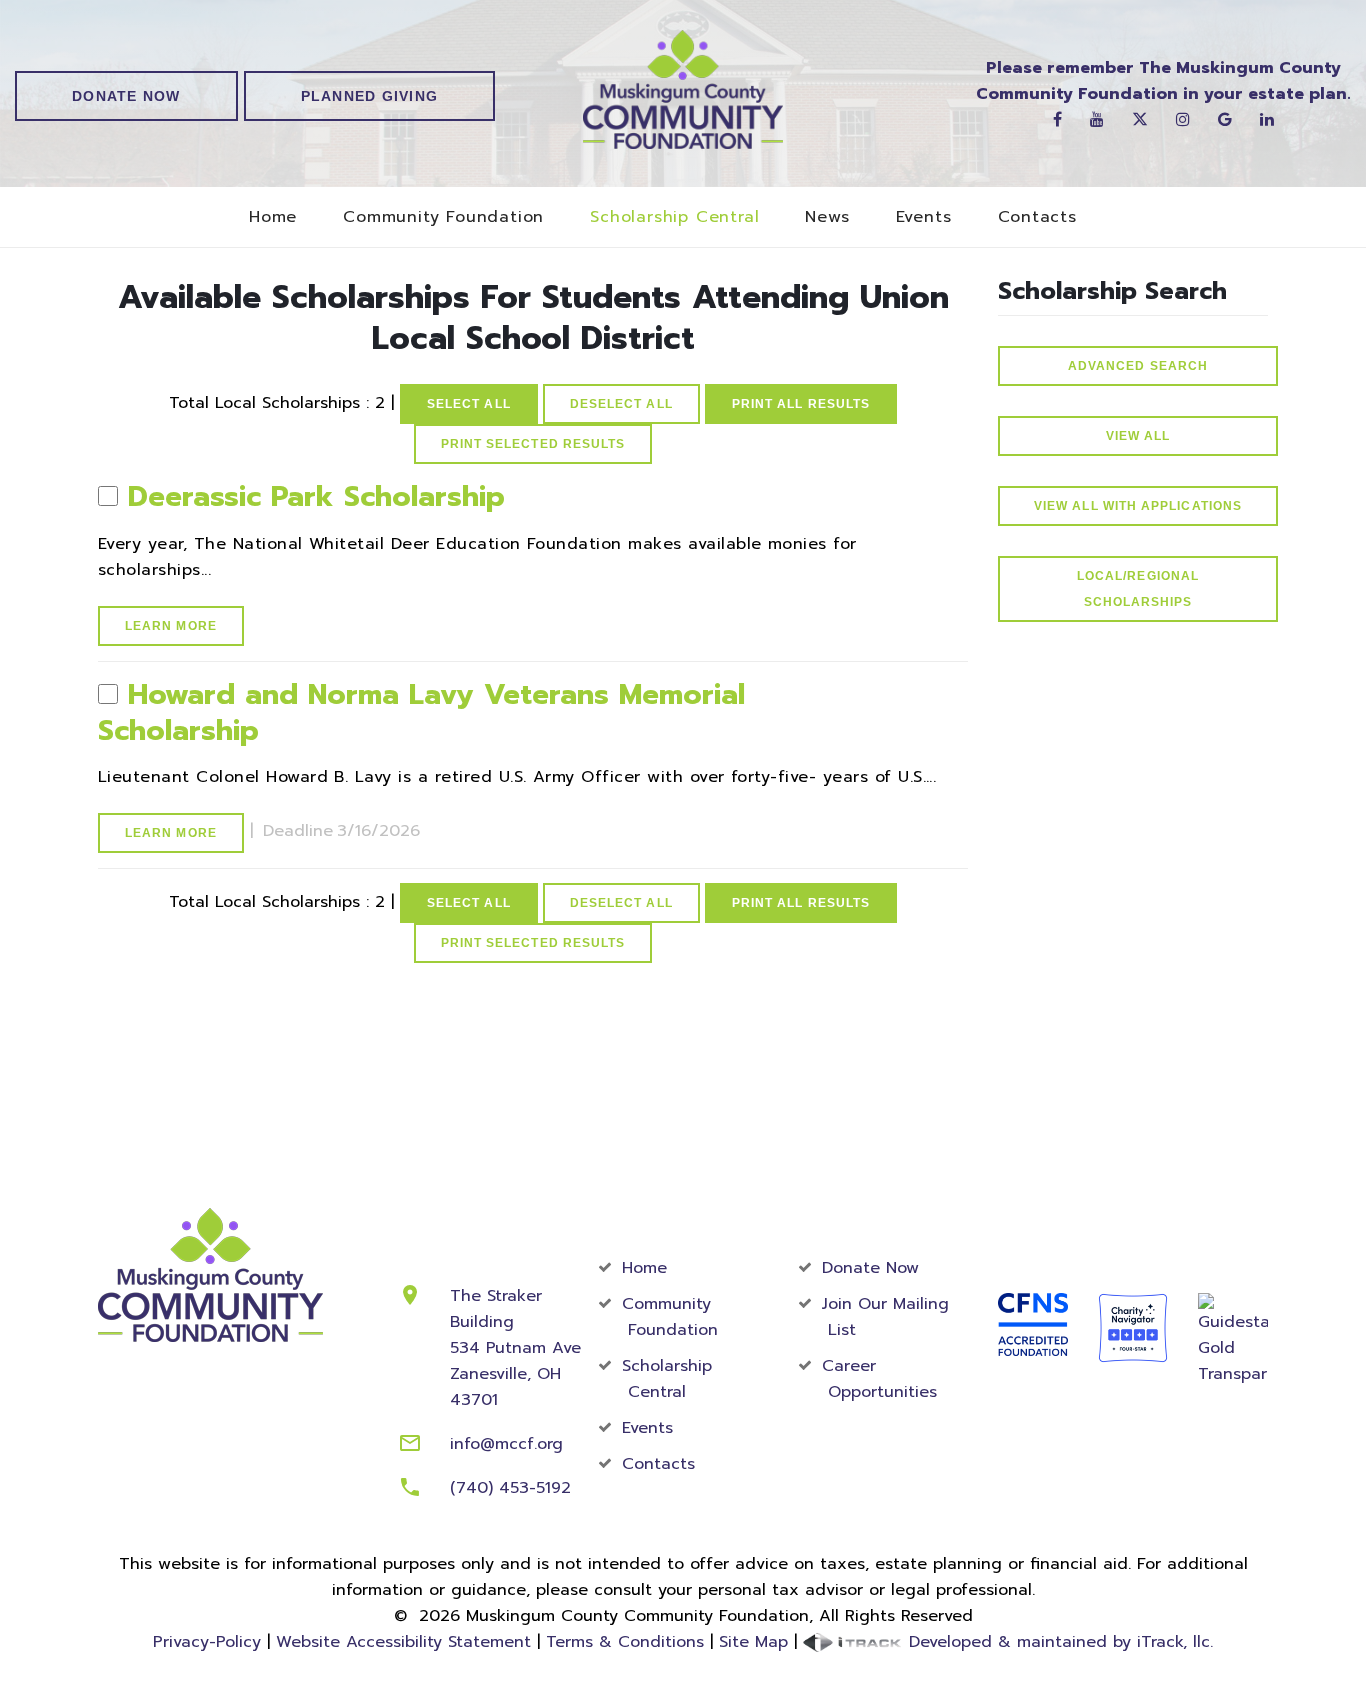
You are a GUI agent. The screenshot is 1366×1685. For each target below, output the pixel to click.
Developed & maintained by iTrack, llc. (1058, 1642)
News (827, 217)
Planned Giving (370, 96)
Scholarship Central (674, 217)
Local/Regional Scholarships (1138, 589)
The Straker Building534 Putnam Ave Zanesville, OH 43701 (515, 1348)
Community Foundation (443, 217)
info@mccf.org (506, 1444)
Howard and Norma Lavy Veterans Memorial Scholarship (421, 712)
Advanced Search (1138, 366)
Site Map (753, 1642)
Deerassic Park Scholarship (316, 496)
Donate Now (126, 96)
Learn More (171, 626)
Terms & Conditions (625, 1642)
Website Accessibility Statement (403, 1642)
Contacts (1037, 217)
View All (1138, 436)
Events (924, 217)
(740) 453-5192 (510, 1488)
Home (273, 217)
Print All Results (801, 404)
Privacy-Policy (207, 1642)
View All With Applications (1138, 506)
